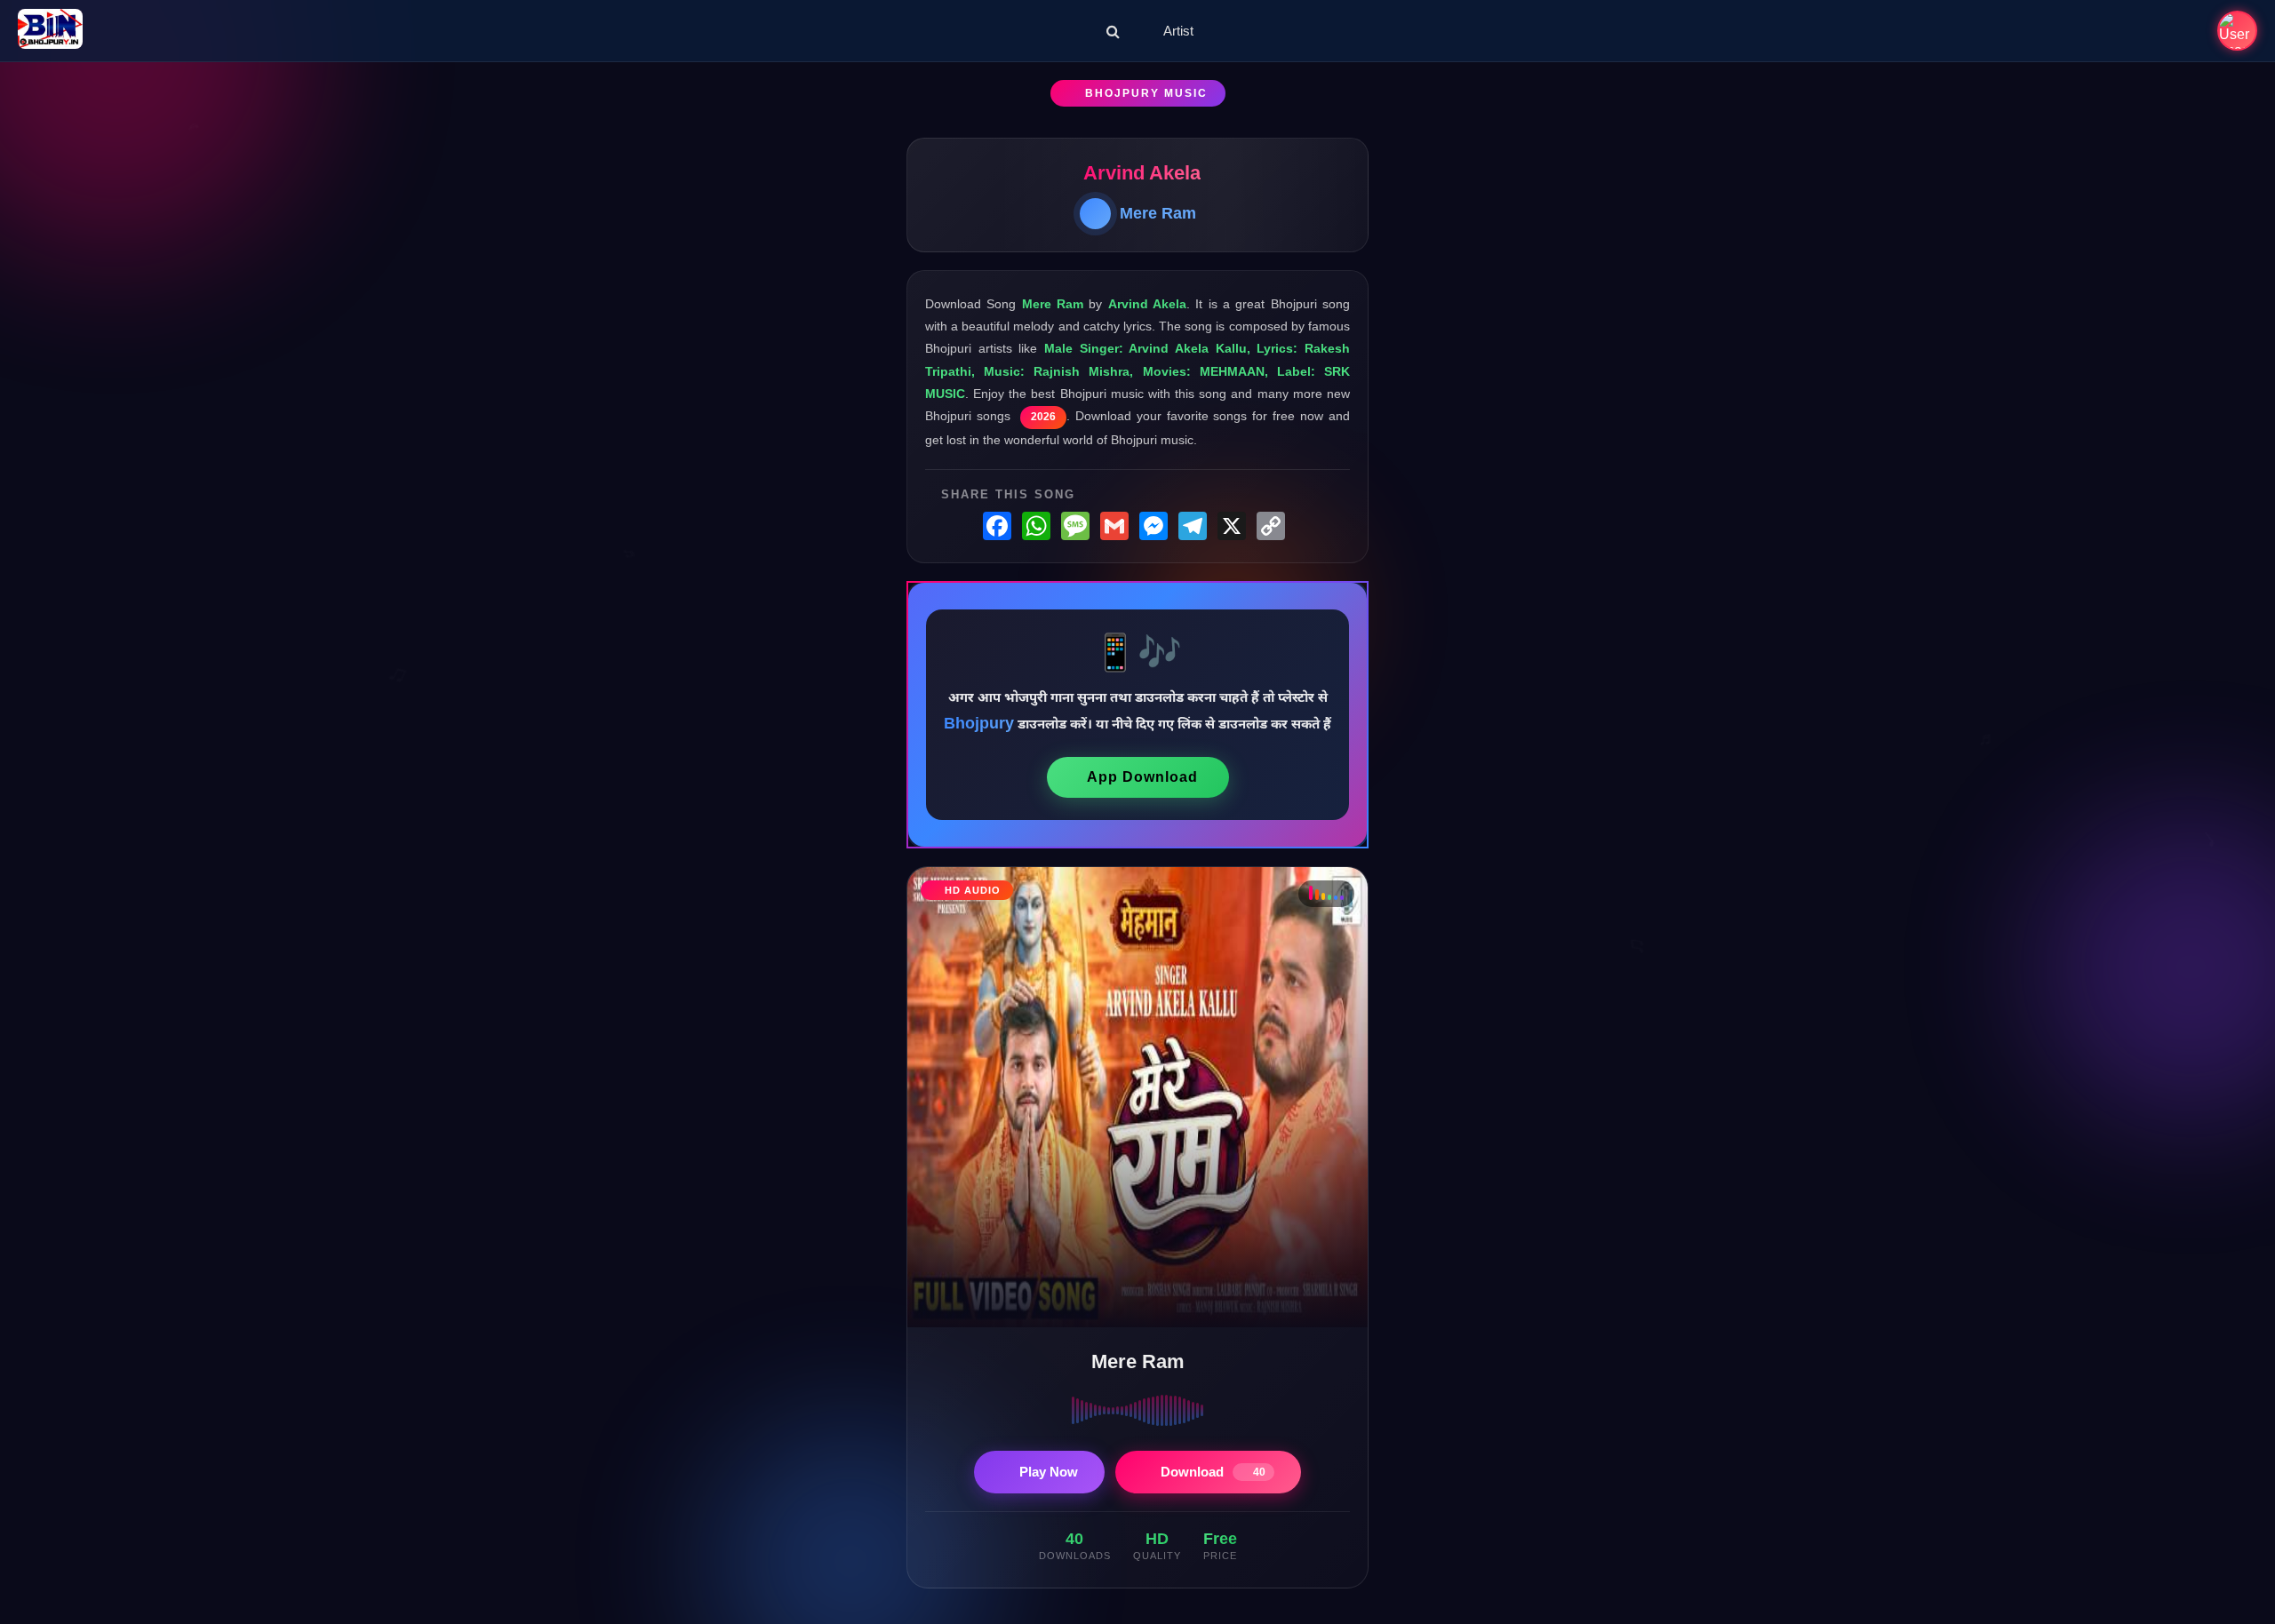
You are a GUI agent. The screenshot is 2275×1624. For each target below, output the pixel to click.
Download (1213, 1472)
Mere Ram (1158, 213)
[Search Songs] (1113, 31)
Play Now (1049, 1472)
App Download (1142, 777)
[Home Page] (50, 31)
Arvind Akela (1142, 173)
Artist (1178, 31)
